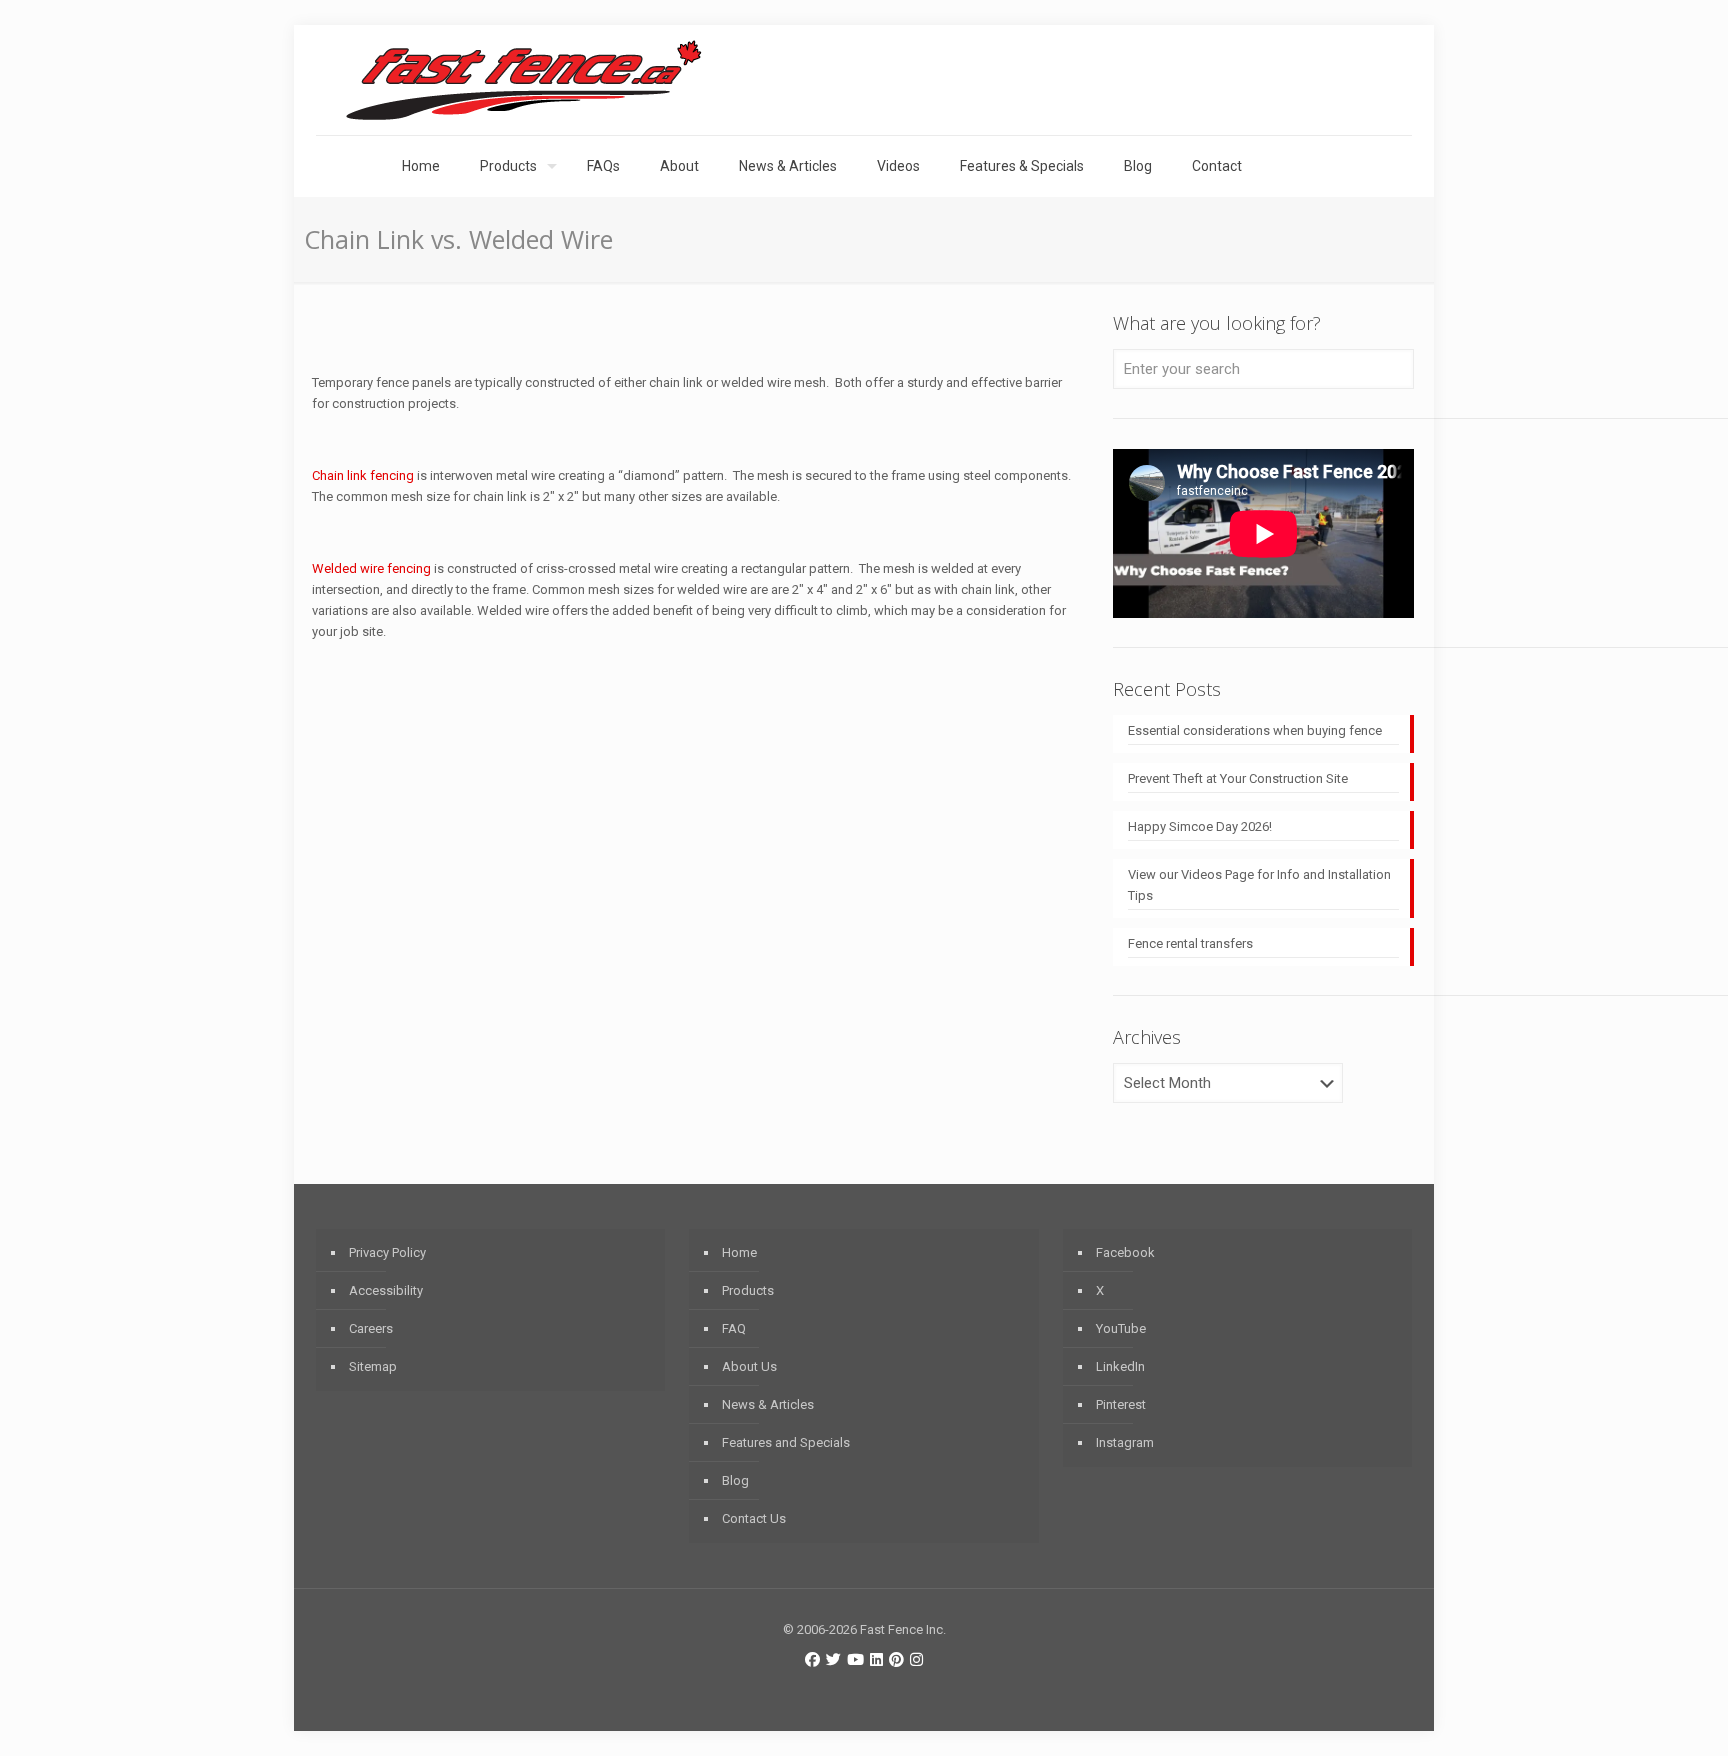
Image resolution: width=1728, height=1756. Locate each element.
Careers (371, 1328)
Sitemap (373, 1366)
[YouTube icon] (855, 1660)
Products (748, 1290)
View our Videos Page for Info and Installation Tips (1259, 885)
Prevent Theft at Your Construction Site (1238, 778)
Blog (735, 1480)
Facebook (1125, 1252)
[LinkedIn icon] (876, 1660)
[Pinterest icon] (896, 1660)
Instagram (1125, 1442)
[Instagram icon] (916, 1660)
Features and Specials (786, 1442)
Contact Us (754, 1518)
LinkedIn (1120, 1366)
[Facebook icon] (812, 1660)
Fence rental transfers (1190, 943)
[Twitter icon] (833, 1660)
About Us (749, 1366)
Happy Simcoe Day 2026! (1200, 826)
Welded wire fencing (371, 568)
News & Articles (768, 1404)
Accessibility (386, 1290)
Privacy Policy (387, 1252)
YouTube (1121, 1328)
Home (739, 1252)
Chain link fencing (363, 475)
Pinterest (1121, 1404)
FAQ (734, 1328)
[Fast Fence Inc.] (524, 80)
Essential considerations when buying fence (1255, 730)
